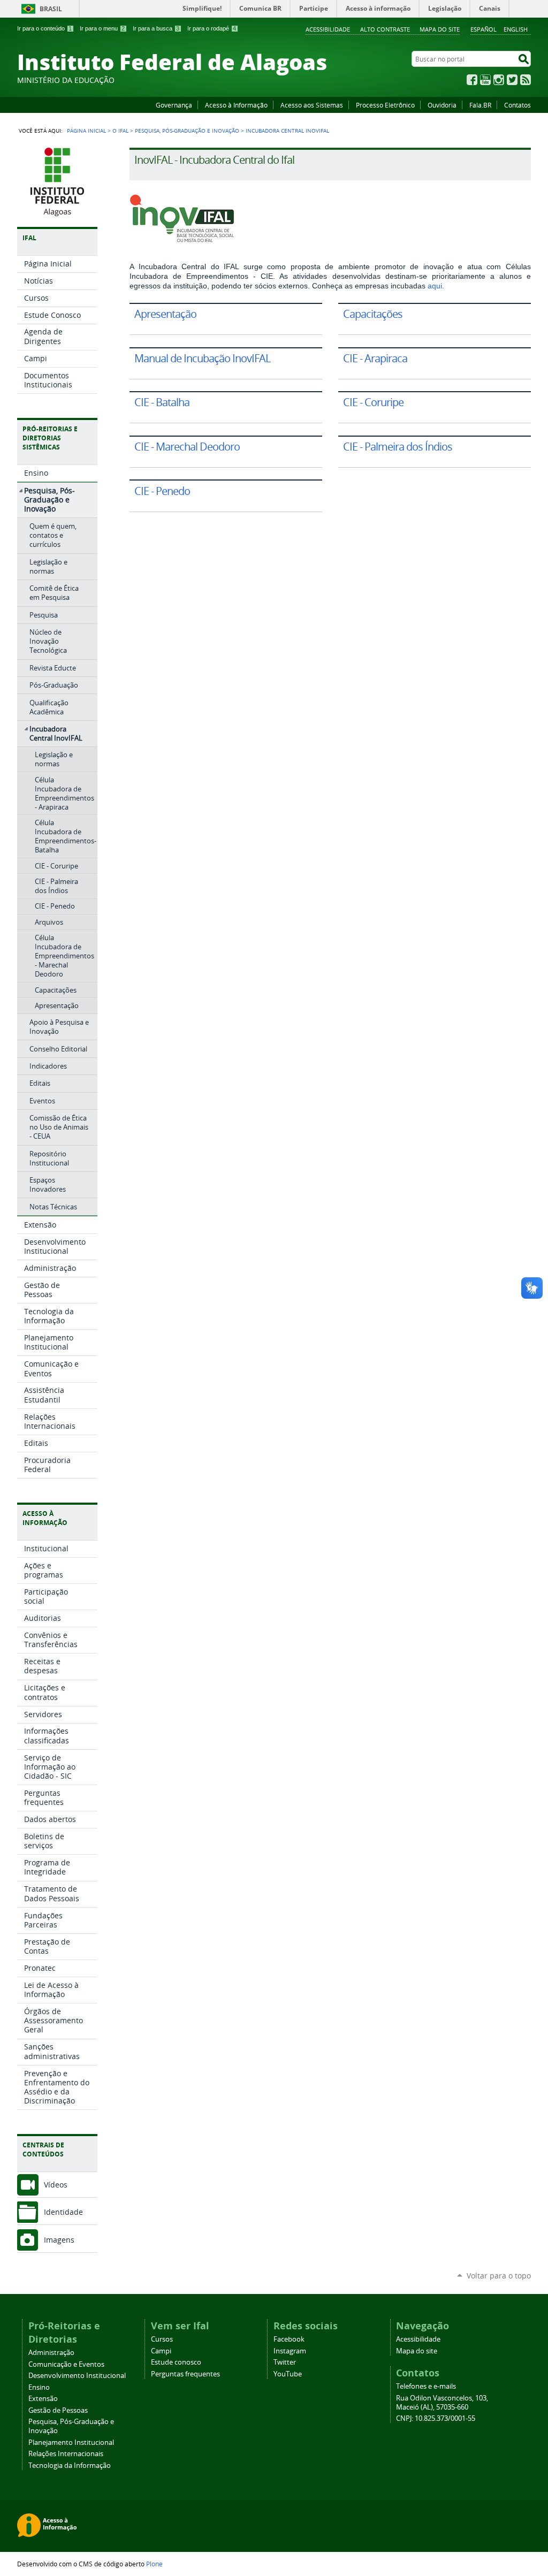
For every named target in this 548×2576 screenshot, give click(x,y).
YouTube (485, 80)
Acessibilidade (328, 29)
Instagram (499, 80)
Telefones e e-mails (426, 2386)
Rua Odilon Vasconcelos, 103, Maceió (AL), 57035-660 (442, 2403)
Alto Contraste (385, 29)
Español (484, 29)
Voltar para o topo (499, 2276)
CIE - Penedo (162, 491)
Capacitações (373, 314)
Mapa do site (440, 29)
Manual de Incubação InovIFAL (202, 358)
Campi (161, 2351)
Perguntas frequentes (185, 2374)
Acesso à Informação (236, 105)
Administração (51, 2353)
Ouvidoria (442, 105)
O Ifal (120, 131)
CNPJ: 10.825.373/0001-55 (436, 2418)
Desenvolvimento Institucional (77, 2376)
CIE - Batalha (162, 402)
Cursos (162, 2339)
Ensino (39, 2387)
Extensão (43, 2399)
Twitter (512, 80)
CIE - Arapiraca (375, 358)
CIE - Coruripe (373, 402)
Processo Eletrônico (385, 105)
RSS (526, 80)
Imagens (59, 2240)
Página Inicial (86, 131)
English (516, 29)
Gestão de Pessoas (58, 2410)
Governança (174, 105)
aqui (435, 286)
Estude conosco (176, 2362)
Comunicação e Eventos (66, 2364)
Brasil (51, 9)
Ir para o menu (102, 28)
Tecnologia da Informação (70, 2466)
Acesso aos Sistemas (312, 105)
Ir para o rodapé (212, 28)
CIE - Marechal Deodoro (187, 447)
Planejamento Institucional (71, 2442)
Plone (154, 2564)
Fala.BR (480, 105)
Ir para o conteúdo (44, 28)
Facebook (472, 80)
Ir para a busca (156, 28)
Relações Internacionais (66, 2454)
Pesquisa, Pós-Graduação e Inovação (187, 131)
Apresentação (165, 314)
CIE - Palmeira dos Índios (398, 447)
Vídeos (56, 2185)
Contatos (517, 105)
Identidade (63, 2212)
